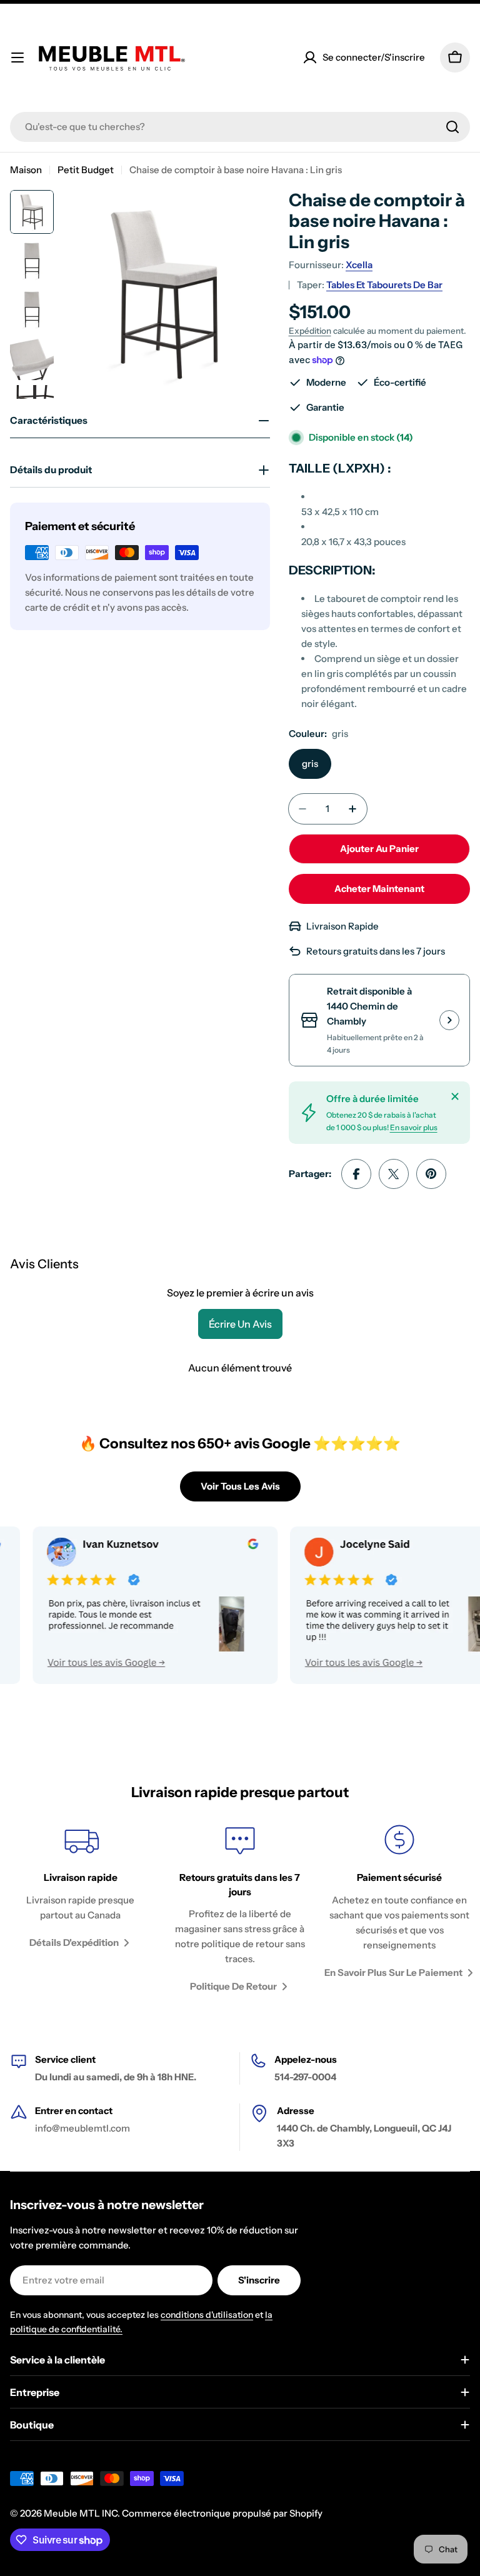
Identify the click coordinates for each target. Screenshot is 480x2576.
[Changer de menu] (17, 58)
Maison (26, 170)
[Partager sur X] (394, 1174)
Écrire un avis (240, 1324)
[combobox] (240, 127)
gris (310, 764)
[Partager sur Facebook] (356, 1174)
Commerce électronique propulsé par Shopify (222, 2513)
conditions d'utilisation (207, 2315)
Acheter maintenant (379, 889)
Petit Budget (86, 170)
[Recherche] (452, 127)
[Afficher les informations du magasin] (449, 1020)
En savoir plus (414, 1127)
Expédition (310, 331)
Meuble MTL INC (81, 2513)
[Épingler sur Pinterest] (431, 1174)
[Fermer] (455, 1096)
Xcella (359, 265)
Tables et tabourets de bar (384, 285)
